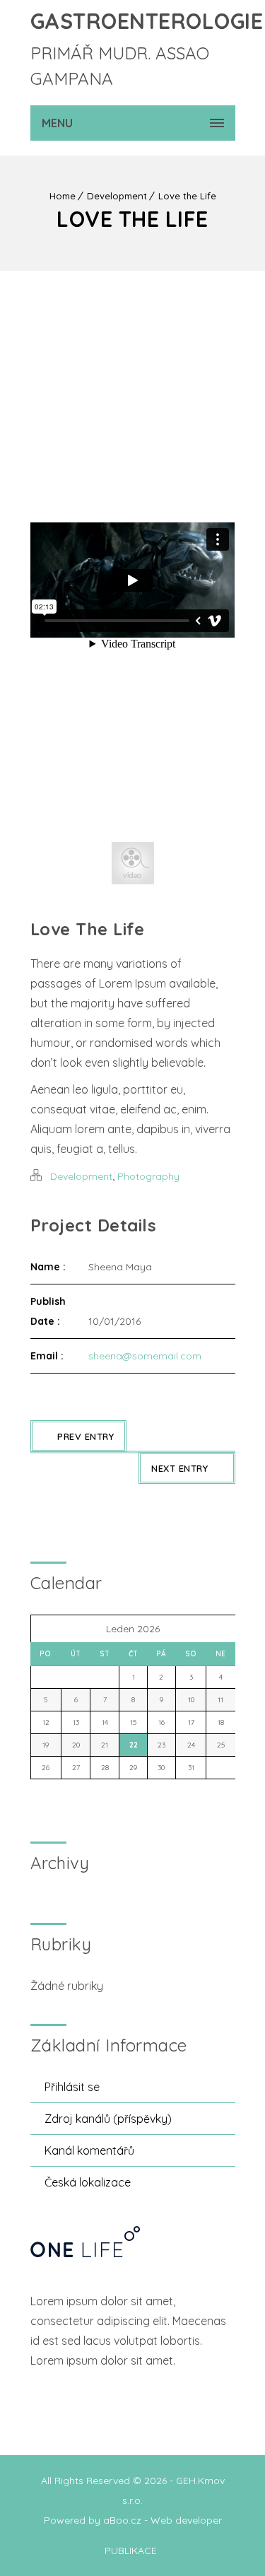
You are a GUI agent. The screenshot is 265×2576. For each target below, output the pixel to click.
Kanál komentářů (89, 2150)
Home (63, 196)
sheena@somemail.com (145, 1356)
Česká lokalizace (88, 2182)
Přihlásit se (72, 2087)
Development (117, 196)
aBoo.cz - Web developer (163, 2520)
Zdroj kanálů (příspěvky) (108, 2119)
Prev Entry (86, 1436)
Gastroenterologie (147, 21)
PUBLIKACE (131, 2551)
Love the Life (187, 196)
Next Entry (179, 1468)
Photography (148, 1176)
